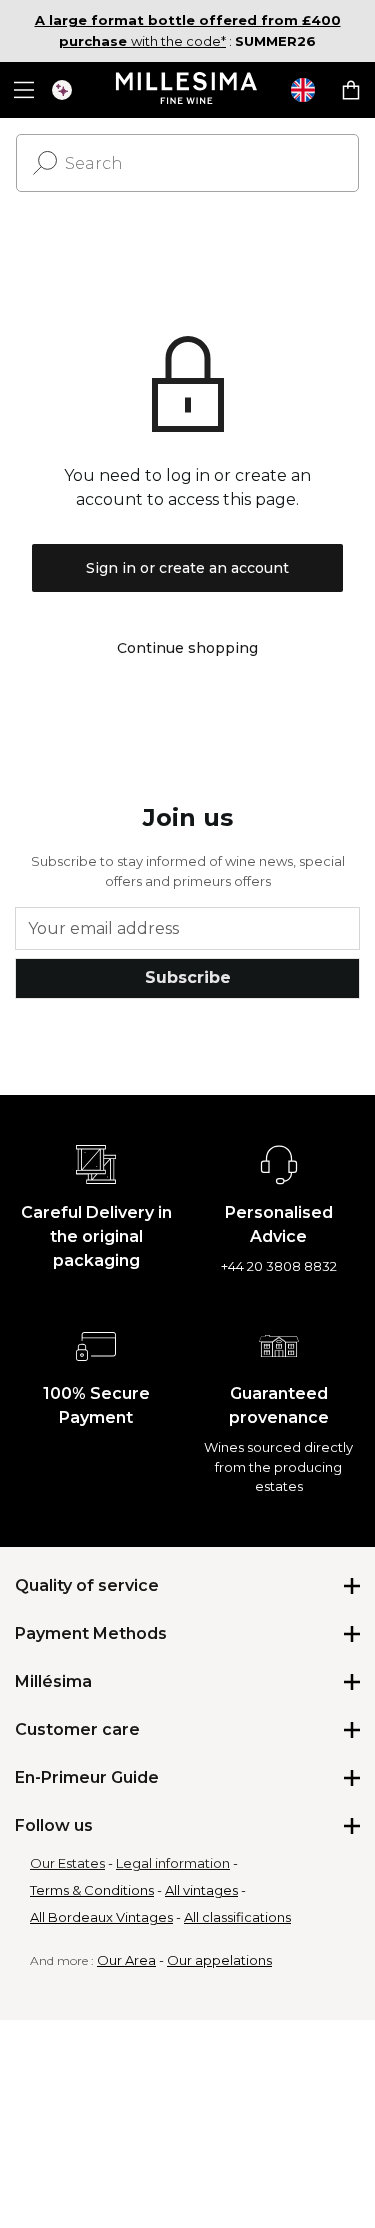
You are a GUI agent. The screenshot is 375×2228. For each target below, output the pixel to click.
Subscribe (188, 977)
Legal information (173, 1863)
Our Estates (67, 1863)
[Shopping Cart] (351, 90)
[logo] (187, 90)
